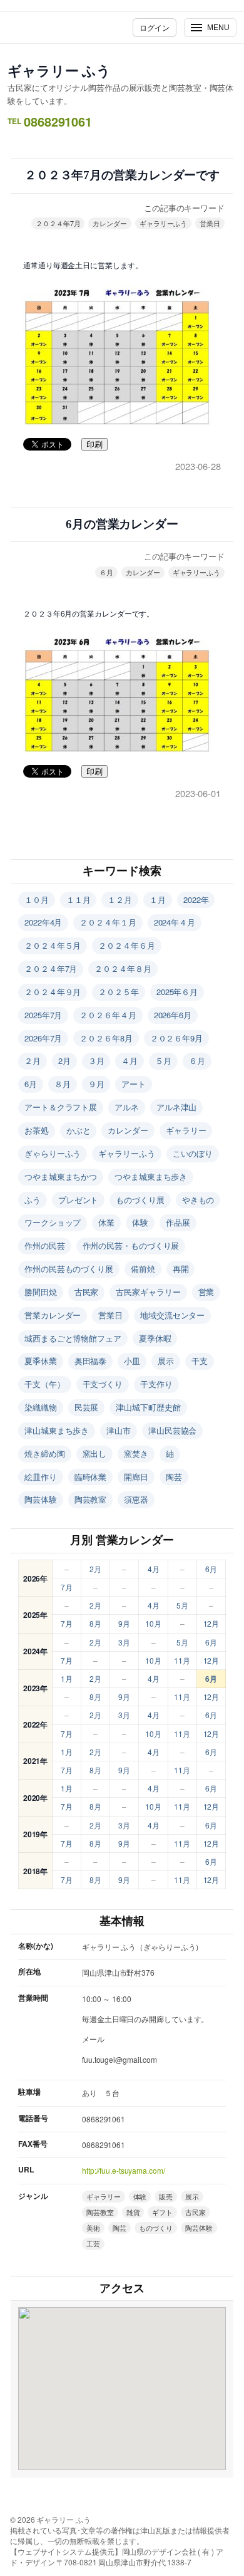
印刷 (94, 445)
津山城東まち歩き (57, 1430)
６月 (106, 572)
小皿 (132, 1361)
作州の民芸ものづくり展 (69, 1269)
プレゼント (79, 1200)
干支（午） (45, 1384)
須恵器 (136, 1499)
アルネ (127, 1107)
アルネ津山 (177, 1107)
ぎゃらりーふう (53, 1153)
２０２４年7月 (58, 223)
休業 (106, 1222)
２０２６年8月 (106, 1038)
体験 (140, 1222)
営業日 (210, 223)
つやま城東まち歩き (151, 1176)
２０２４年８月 (123, 968)
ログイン (155, 27)
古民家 (87, 1292)
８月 (63, 1084)
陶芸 (174, 1477)
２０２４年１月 (108, 922)
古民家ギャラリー (148, 1292)
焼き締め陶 (45, 1453)
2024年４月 (175, 922)
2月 (64, 1061)
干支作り (156, 1384)
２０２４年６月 (126, 945)
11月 (182, 1660)
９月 (96, 1084)
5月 (182, 1605)
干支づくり (103, 1384)
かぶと (79, 1130)
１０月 (37, 900)
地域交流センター (172, 1315)
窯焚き (136, 1453)
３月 (96, 1061)
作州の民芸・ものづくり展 (131, 1245)
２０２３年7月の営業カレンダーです (122, 175)
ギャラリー (186, 1130)
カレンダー (110, 223)
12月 (211, 1623)
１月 (158, 900)
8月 (95, 1623)
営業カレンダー (53, 1315)
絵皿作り (41, 1477)
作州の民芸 (45, 1245)
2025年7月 (43, 1015)
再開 (181, 1269)
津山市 (119, 1430)
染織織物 (41, 1407)
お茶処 (37, 1130)
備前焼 (143, 1269)
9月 (124, 1623)
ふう (33, 1200)
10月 (153, 1623)
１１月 (79, 900)
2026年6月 (173, 1015)
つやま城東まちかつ (61, 1176)
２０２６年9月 (176, 1038)
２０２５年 (119, 992)
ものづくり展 (140, 1200)
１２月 (120, 900)
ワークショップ (53, 1222)
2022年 (196, 900)
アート (134, 1084)
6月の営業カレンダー (122, 524)
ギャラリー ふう (59, 70)
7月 (67, 1587)
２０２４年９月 (53, 992)
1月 (67, 1678)
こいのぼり (193, 1153)
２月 (33, 1061)
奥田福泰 (91, 1361)
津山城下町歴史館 (148, 1407)
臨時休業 (91, 1477)
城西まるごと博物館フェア (73, 1338)
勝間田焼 (41, 1292)
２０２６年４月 (108, 1015)
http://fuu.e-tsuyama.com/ (124, 2170)
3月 (124, 1642)
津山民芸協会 (172, 1430)
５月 (163, 1061)
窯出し (95, 1453)
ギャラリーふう (163, 223)
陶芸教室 (91, 1499)
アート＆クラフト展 (61, 1107)
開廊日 (136, 1477)
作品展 (178, 1222)
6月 (31, 1084)
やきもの (198, 1200)
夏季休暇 (155, 1338)
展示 (166, 1361)
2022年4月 (43, 922)
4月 (154, 1569)
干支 (200, 1361)
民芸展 (87, 1407)
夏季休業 (41, 1361)
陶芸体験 (41, 1499)
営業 (206, 1292)
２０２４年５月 (53, 945)
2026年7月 (43, 1038)
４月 (130, 1061)
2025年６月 (177, 992)
